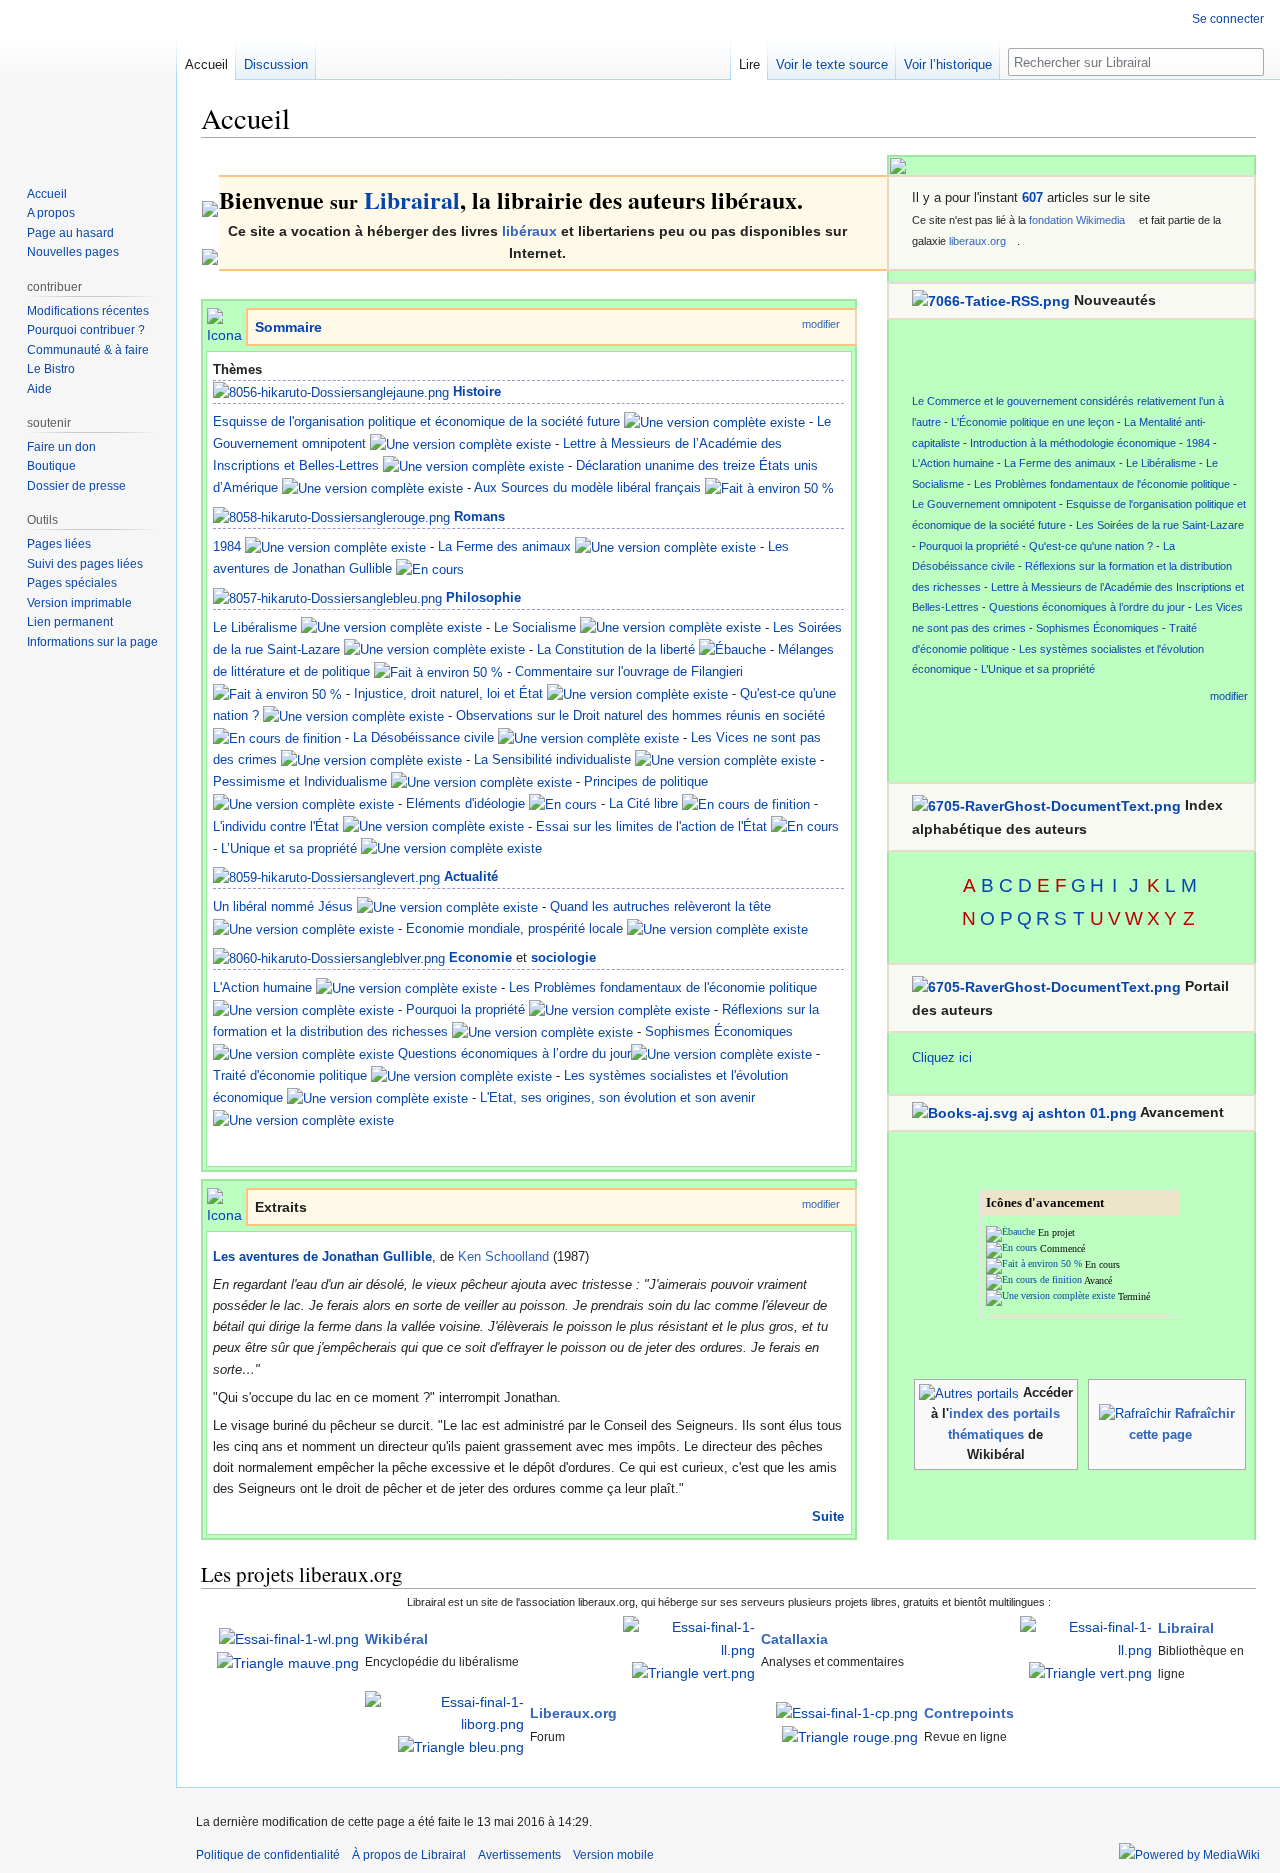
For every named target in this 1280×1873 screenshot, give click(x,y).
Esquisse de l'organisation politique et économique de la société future (416, 421)
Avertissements (519, 1855)
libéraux (529, 231)
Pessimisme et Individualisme (300, 781)
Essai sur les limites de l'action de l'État (651, 826)
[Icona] (224, 326)
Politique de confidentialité (268, 1855)
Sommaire (288, 327)
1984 (227, 546)
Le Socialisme (535, 627)
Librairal (412, 199)
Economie (480, 957)
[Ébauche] (732, 649)
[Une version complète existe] (714, 421)
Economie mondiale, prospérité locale (514, 928)
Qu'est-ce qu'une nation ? (1091, 546)
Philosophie (483, 597)
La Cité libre (643, 803)
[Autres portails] (969, 1392)
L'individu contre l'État (276, 826)
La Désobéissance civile (423, 737)
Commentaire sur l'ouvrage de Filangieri (629, 671)
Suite (828, 1516)
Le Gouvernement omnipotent (984, 504)
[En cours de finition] (277, 737)
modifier (821, 324)
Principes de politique (646, 781)
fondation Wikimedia (1077, 220)
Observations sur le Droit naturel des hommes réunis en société (640, 715)
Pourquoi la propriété (465, 1009)
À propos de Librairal (409, 1855)
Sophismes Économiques (719, 1031)
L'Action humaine (262, 987)
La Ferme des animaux (504, 546)
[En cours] (430, 568)
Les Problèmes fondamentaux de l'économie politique (663, 987)
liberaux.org (977, 241)
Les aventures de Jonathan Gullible (322, 1256)
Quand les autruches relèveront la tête (660, 906)
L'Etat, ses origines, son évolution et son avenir (617, 1097)
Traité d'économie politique (290, 1075)
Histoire (477, 391)
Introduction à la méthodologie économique (1073, 443)
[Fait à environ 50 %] (769, 487)
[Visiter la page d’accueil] (88, 80)
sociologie (563, 957)
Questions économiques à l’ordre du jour (514, 1053)
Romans (479, 516)
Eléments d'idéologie (465, 803)
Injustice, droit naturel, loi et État (448, 693)
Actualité (471, 876)
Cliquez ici (942, 1057)
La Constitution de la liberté (616, 649)
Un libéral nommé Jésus (283, 906)
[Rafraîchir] (1135, 1413)
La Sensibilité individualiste (552, 759)
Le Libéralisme (255, 627)
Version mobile (613, 1855)
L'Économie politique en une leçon (1032, 422)
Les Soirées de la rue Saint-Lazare (1160, 525)
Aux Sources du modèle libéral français (587, 487)
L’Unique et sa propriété (289, 848)
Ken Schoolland (503, 1256)
